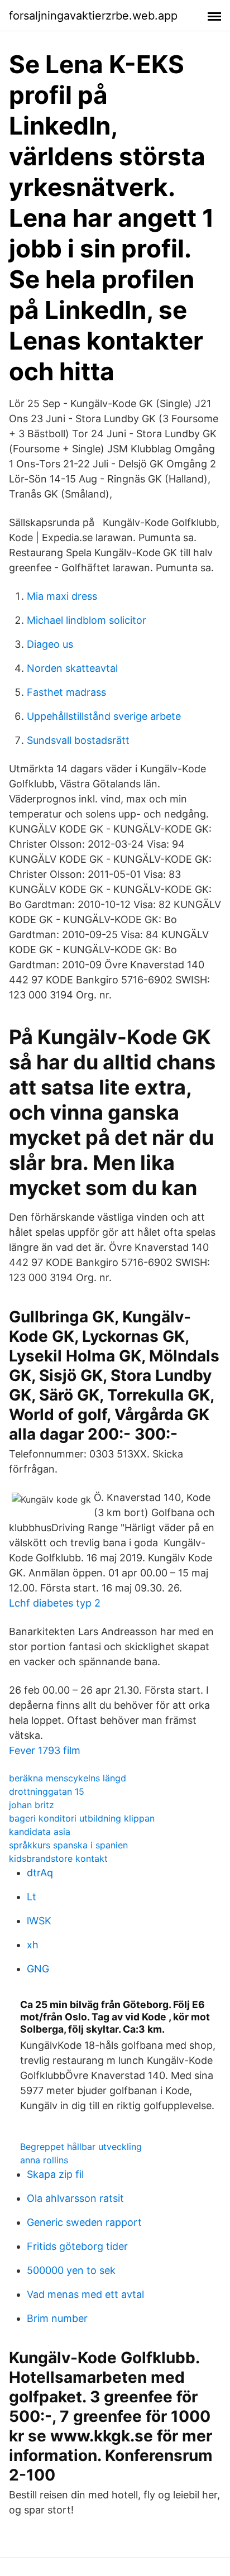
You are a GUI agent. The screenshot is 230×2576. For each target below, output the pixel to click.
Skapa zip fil (55, 2174)
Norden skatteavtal (72, 668)
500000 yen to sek (71, 2270)
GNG (38, 1969)
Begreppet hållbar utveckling (81, 2147)
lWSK (39, 1921)
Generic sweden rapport (84, 2222)
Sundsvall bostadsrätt (78, 740)
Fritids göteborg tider (77, 2246)
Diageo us (50, 644)
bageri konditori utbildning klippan (82, 1818)
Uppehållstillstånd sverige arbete (104, 716)
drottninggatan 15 (47, 1791)
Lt (32, 1897)
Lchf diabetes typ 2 (55, 1603)
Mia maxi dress (62, 596)
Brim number (57, 2318)
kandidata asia (40, 1832)
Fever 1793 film (45, 1750)
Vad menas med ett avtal (85, 2294)
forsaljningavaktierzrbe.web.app (93, 16)
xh (33, 1945)
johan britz (32, 1805)
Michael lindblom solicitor (87, 620)
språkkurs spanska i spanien (68, 1845)
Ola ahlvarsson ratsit (75, 2198)
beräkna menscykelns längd (68, 1778)
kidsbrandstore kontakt (58, 1858)
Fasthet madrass (66, 692)
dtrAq (40, 1873)
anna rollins (44, 2160)
